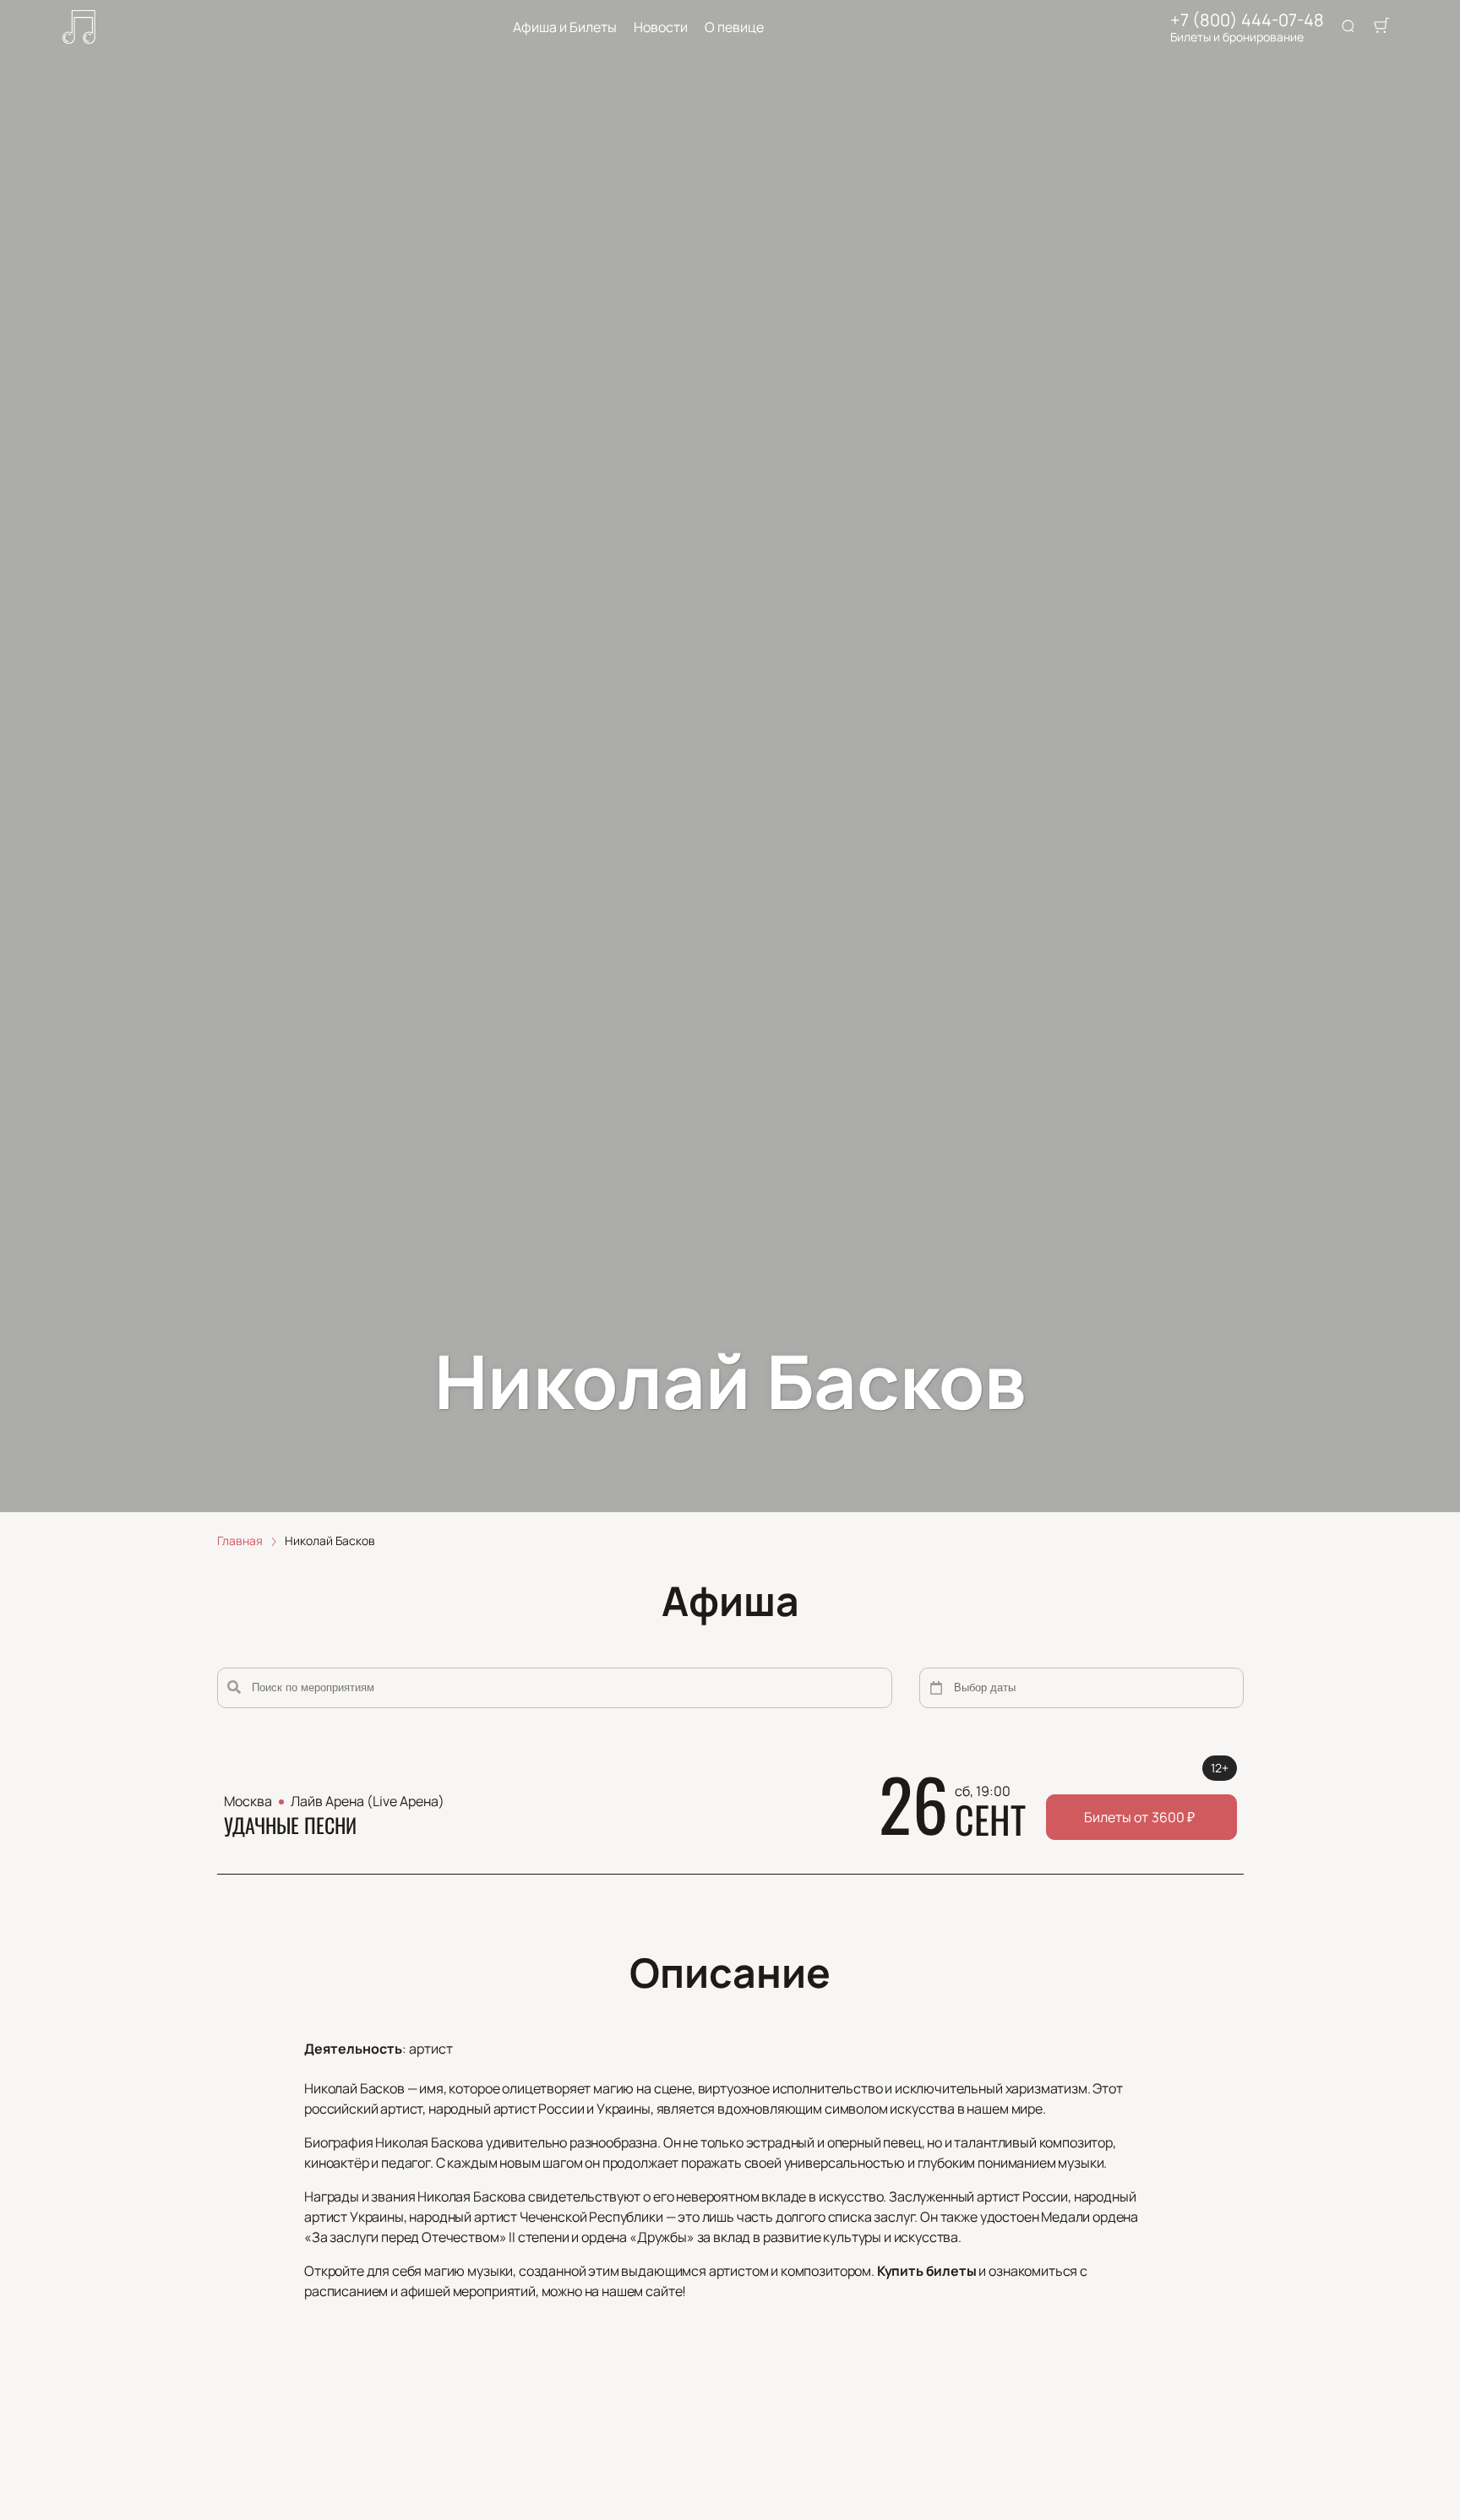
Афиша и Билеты (565, 27)
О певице (734, 27)
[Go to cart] (1381, 27)
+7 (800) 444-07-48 (1247, 20)
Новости (661, 27)
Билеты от (1139, 1817)
